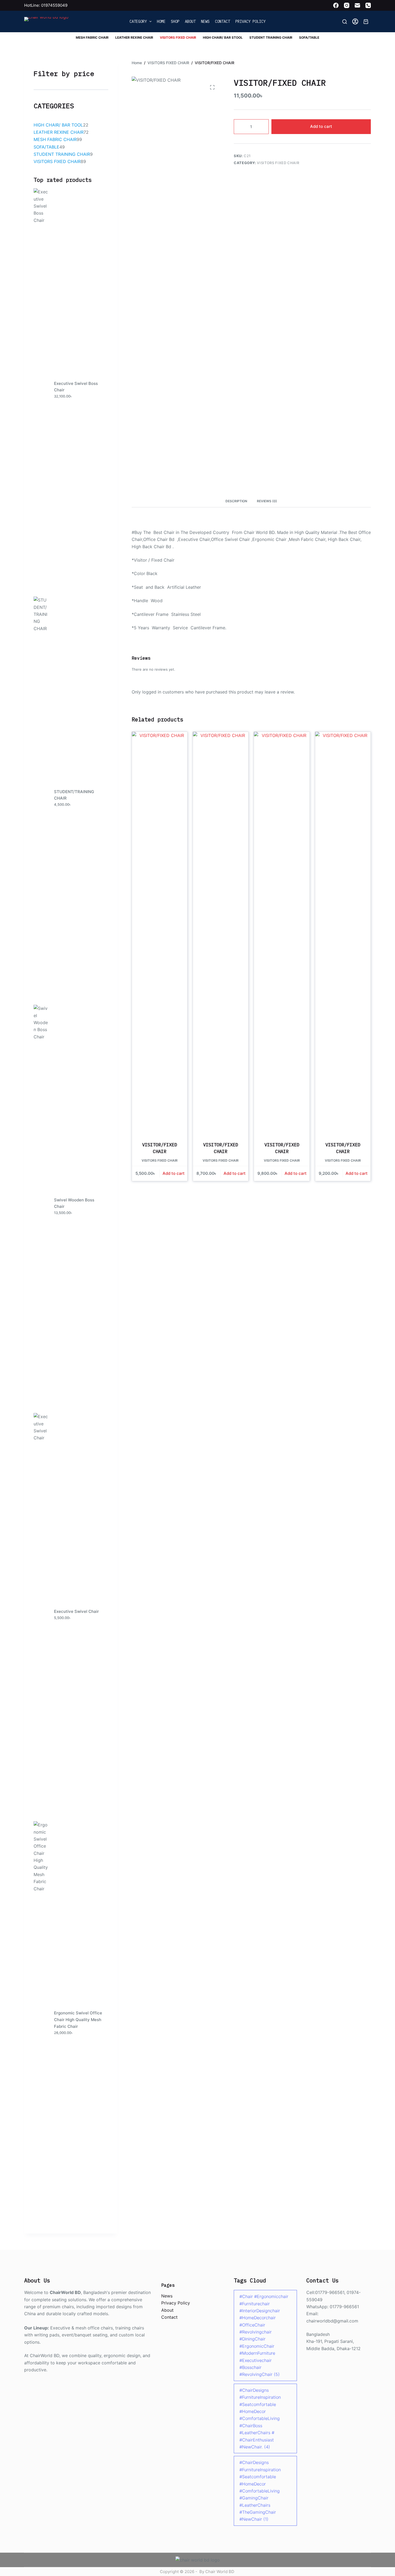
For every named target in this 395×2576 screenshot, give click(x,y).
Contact (222, 21)
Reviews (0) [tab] (267, 501)
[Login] (355, 21)
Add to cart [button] (174, 1173)
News (205, 21)
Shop (175, 21)
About (190, 21)
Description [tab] (236, 501)
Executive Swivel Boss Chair (76, 387)
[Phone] (368, 5)
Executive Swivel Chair (76, 1611)
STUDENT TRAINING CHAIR (271, 37)
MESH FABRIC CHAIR (92, 37)
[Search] (345, 22)
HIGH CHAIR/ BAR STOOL (223, 37)
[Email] (357, 5)
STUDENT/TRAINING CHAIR (74, 795)
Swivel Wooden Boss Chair (74, 1203)
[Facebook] (336, 5)
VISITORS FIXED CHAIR (178, 37)
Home (161, 21)
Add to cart (321, 126)
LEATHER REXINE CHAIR (134, 37)
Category (138, 21)
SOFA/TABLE (309, 37)
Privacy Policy (250, 21)
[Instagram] (347, 5)
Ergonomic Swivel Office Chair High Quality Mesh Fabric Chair (78, 2020)
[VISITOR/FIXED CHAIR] (160, 933)
